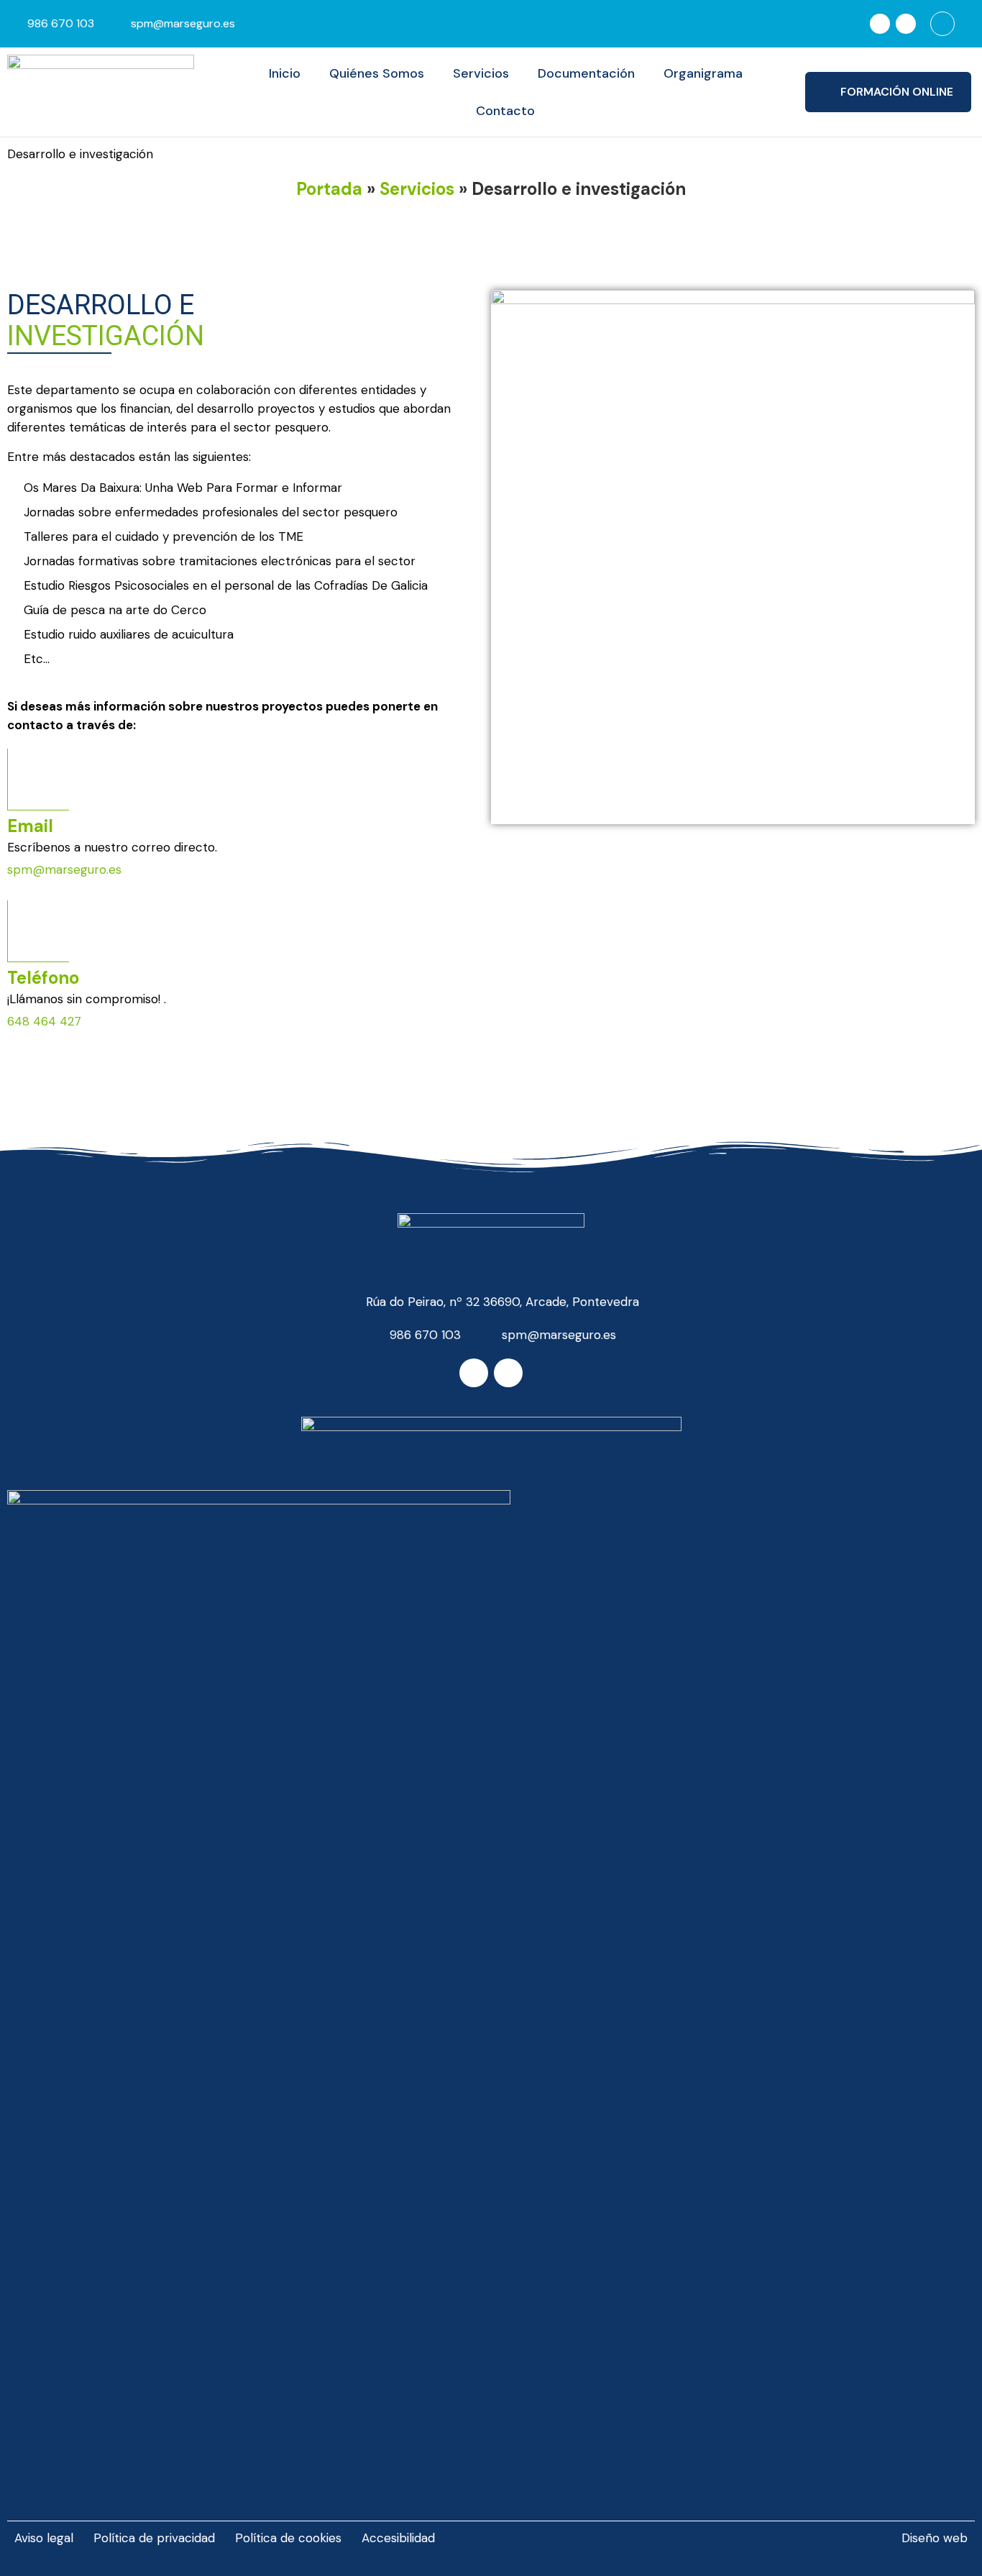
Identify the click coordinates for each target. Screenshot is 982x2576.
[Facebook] (880, 24)
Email (30, 826)
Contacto (505, 111)
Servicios (481, 73)
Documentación (586, 73)
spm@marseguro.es (64, 869)
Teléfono (43, 978)
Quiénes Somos (377, 73)
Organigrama (703, 73)
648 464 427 (44, 1021)
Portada (329, 189)
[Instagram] (906, 24)
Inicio (285, 73)
